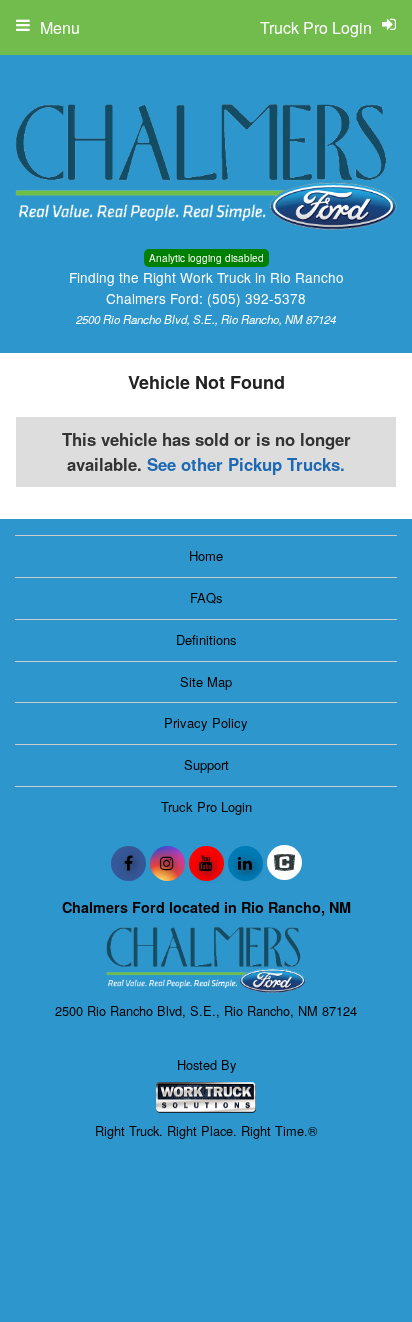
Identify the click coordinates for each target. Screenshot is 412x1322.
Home (206, 555)
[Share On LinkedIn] (245, 863)
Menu (60, 27)
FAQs (206, 597)
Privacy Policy (206, 722)
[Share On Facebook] (128, 863)
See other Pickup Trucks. (246, 464)
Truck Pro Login (206, 806)
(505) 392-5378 (256, 298)
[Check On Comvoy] (284, 863)
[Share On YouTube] (206, 863)
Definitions (206, 639)
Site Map (206, 681)
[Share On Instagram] (167, 863)
